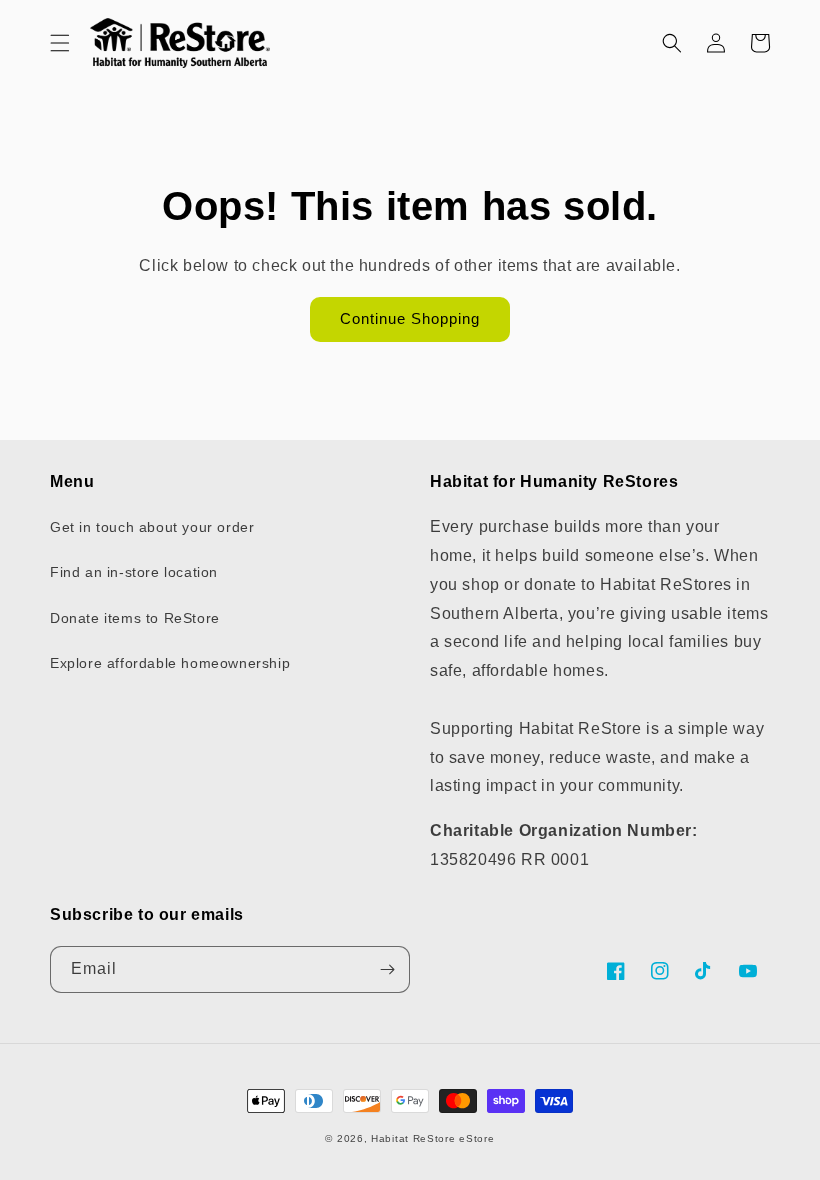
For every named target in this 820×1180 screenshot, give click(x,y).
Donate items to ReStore (135, 618)
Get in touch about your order (152, 527)
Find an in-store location (134, 572)
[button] (60, 43)
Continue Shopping (410, 318)
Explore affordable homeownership (170, 663)
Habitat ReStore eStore (432, 1138)
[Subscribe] (387, 969)
